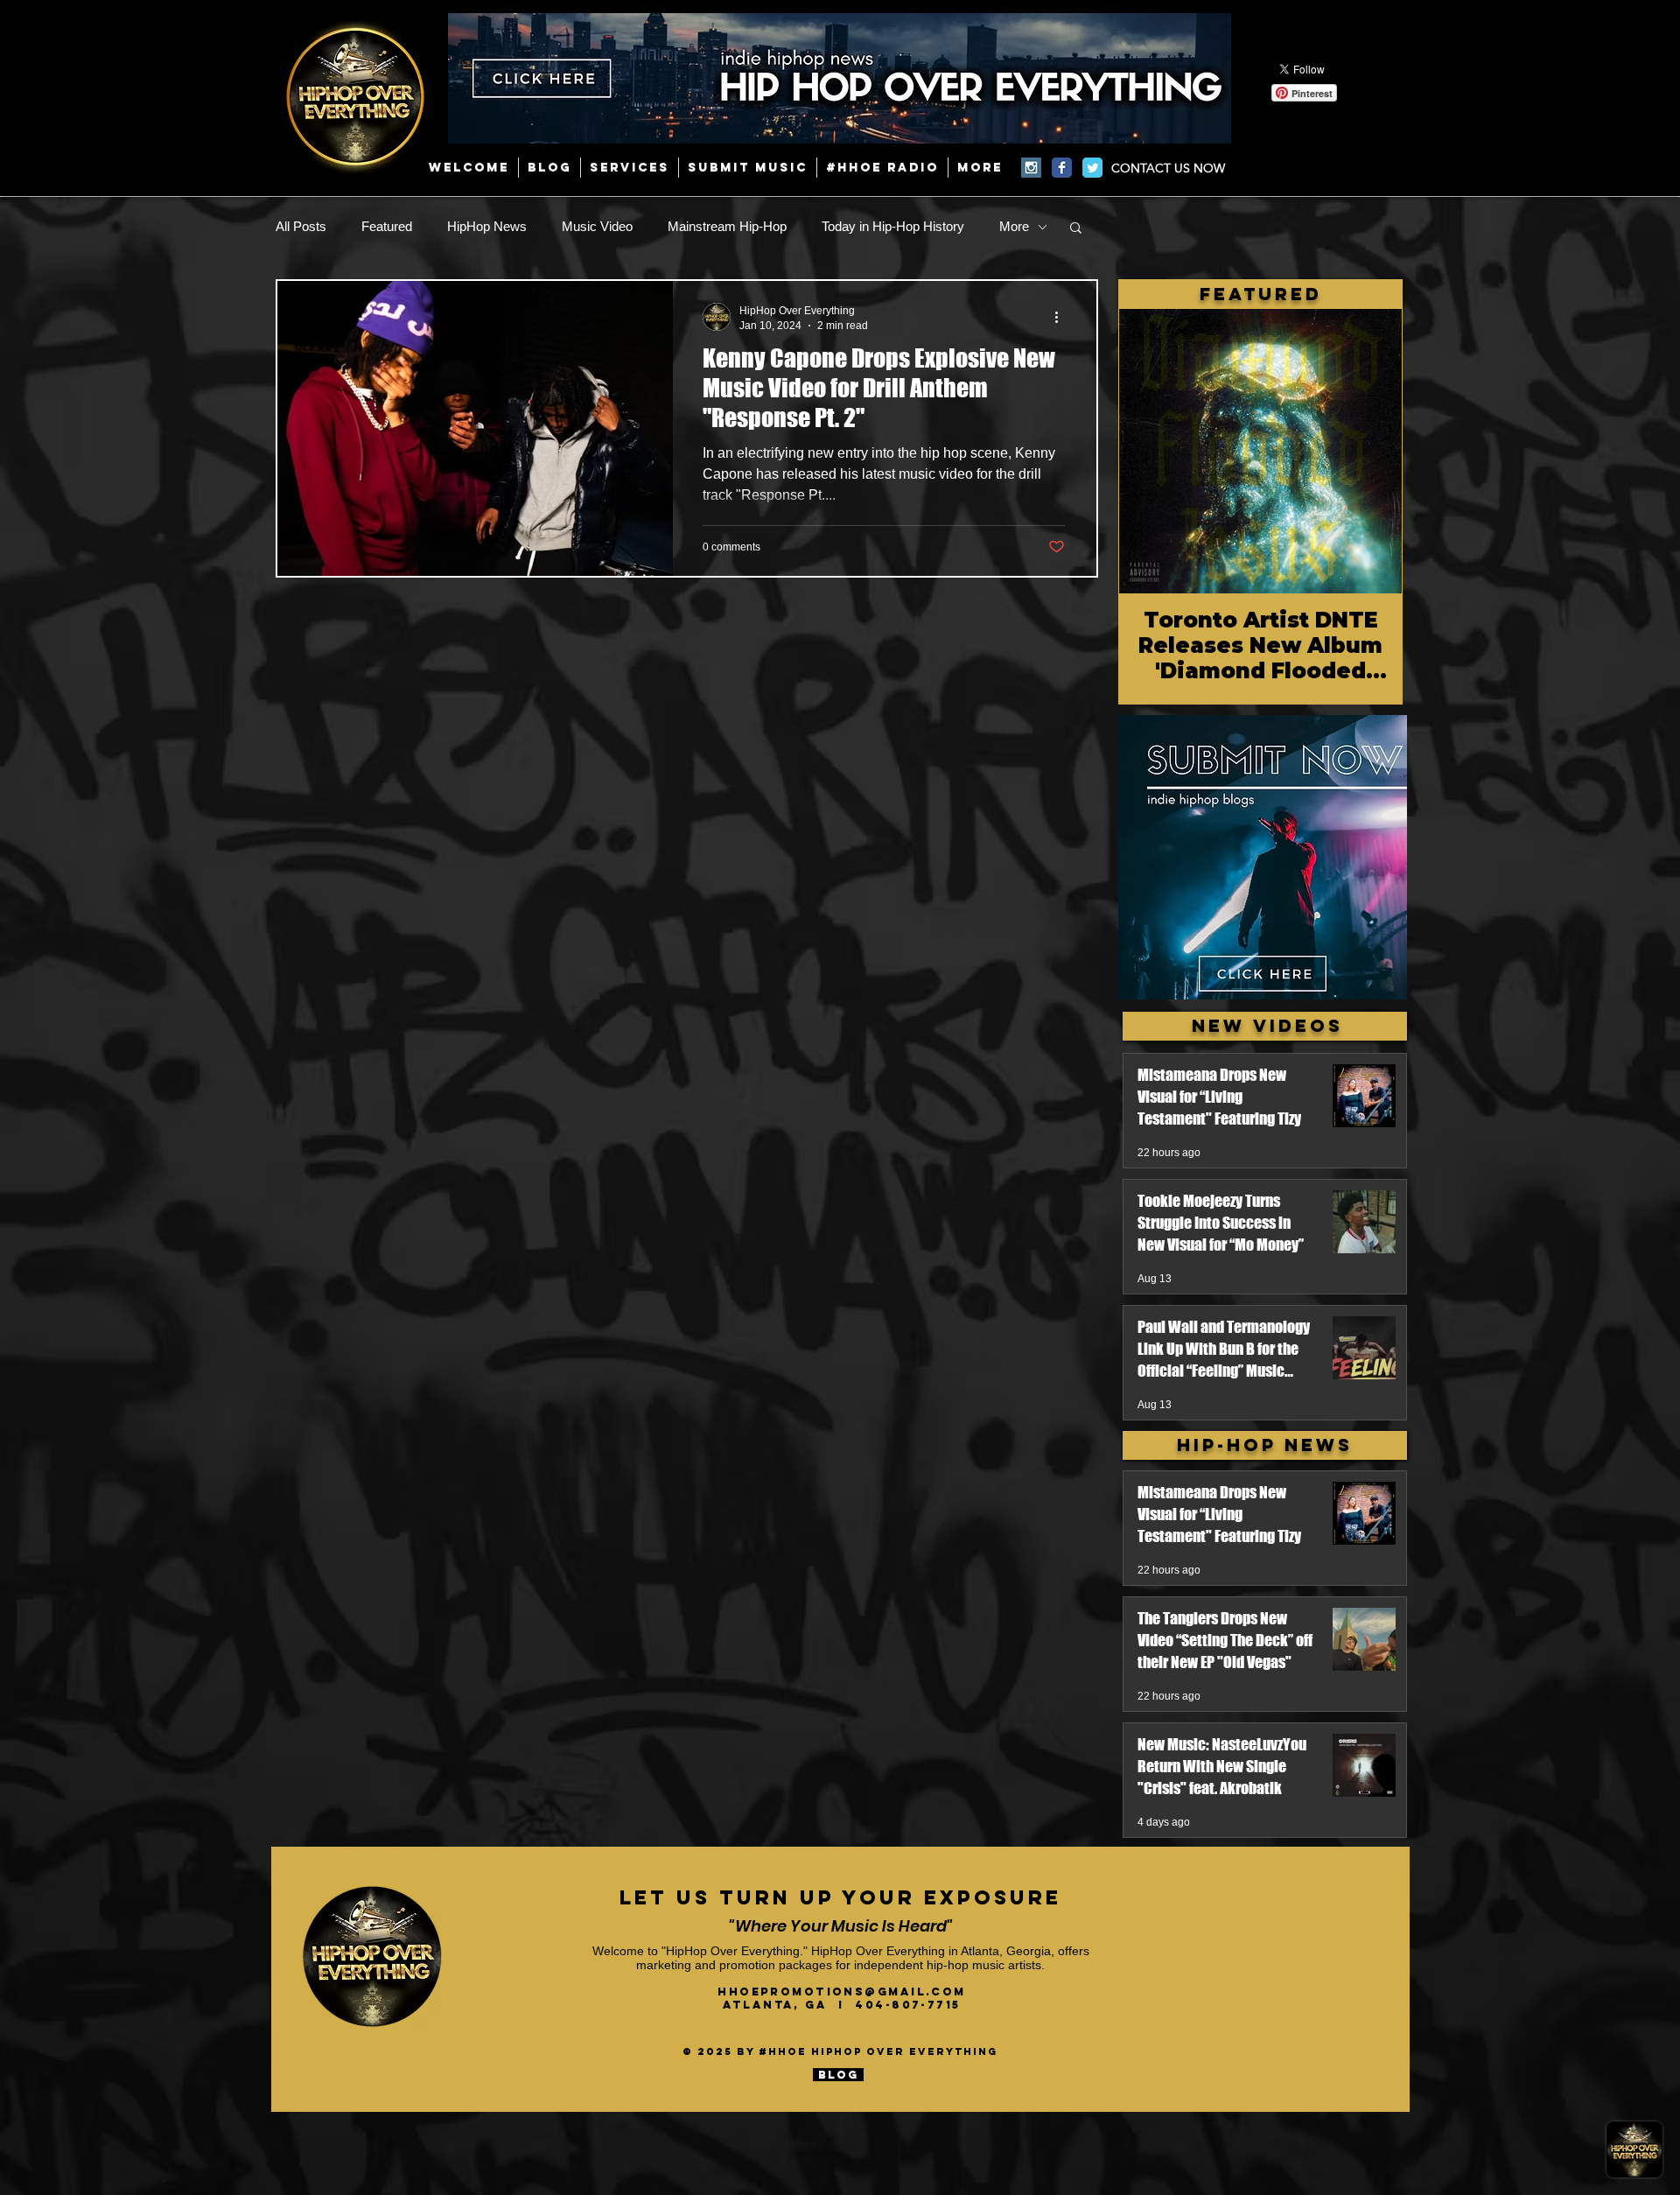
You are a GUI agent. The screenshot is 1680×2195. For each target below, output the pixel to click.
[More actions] (1062, 317)
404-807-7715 (907, 2005)
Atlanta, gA (780, 2005)
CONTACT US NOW (1168, 168)
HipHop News (487, 226)
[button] (1076, 229)
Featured (387, 226)
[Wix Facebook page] (1062, 168)
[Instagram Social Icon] (1031, 168)
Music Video (597, 226)
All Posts (301, 226)
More (1014, 226)
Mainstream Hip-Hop (727, 226)
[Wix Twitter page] (1092, 168)
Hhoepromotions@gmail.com (842, 1992)
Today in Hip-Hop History (893, 226)
